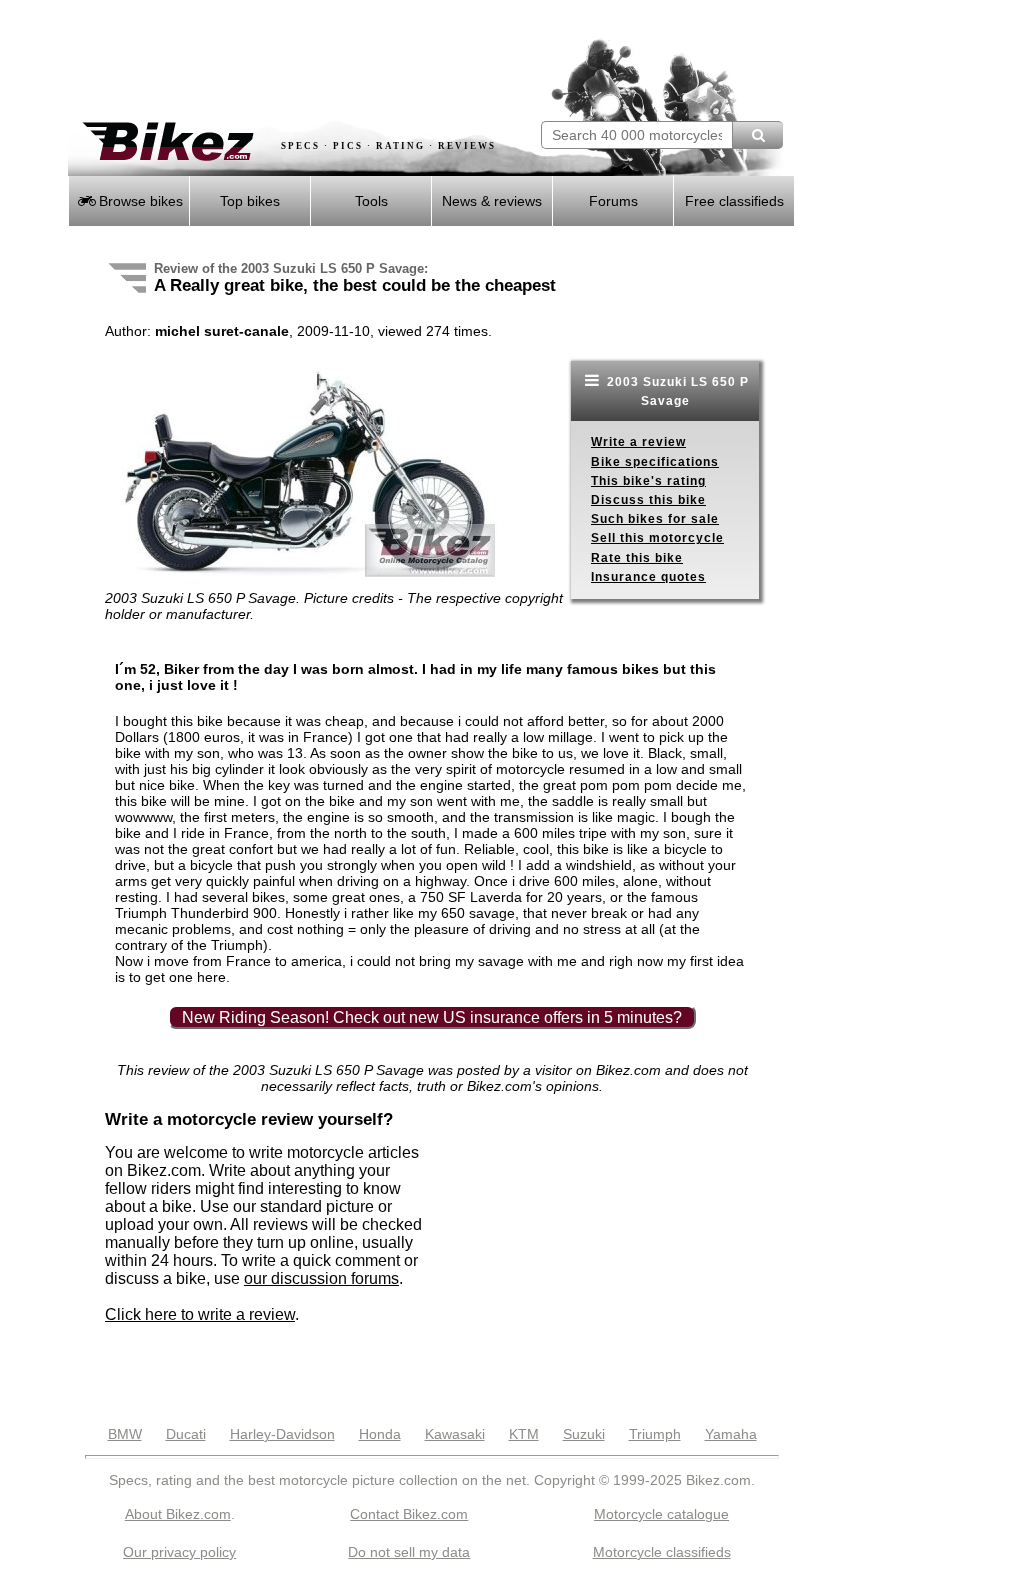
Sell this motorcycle (657, 538)
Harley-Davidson (282, 1434)
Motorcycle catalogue (661, 1514)
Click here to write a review (200, 1314)
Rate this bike (637, 558)
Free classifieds (734, 201)
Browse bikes (139, 201)
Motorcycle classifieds (662, 1552)
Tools (371, 201)
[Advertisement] (302, 60)
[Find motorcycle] (757, 135)
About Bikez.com (178, 1514)
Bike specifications (655, 462)
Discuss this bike (648, 500)
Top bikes (250, 201)
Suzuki (584, 1434)
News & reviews (492, 201)
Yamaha (731, 1434)
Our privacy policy (179, 1552)
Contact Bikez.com (409, 1514)
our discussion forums (321, 1278)
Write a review (638, 442)
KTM (524, 1434)
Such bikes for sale (655, 519)
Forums (613, 201)
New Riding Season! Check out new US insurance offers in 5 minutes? (432, 1017)
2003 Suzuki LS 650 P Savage (676, 391)
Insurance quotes (648, 577)
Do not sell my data (409, 1552)
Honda (380, 1434)
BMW (125, 1434)
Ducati (186, 1434)
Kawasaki (455, 1434)
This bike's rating (648, 481)
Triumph (655, 1434)
